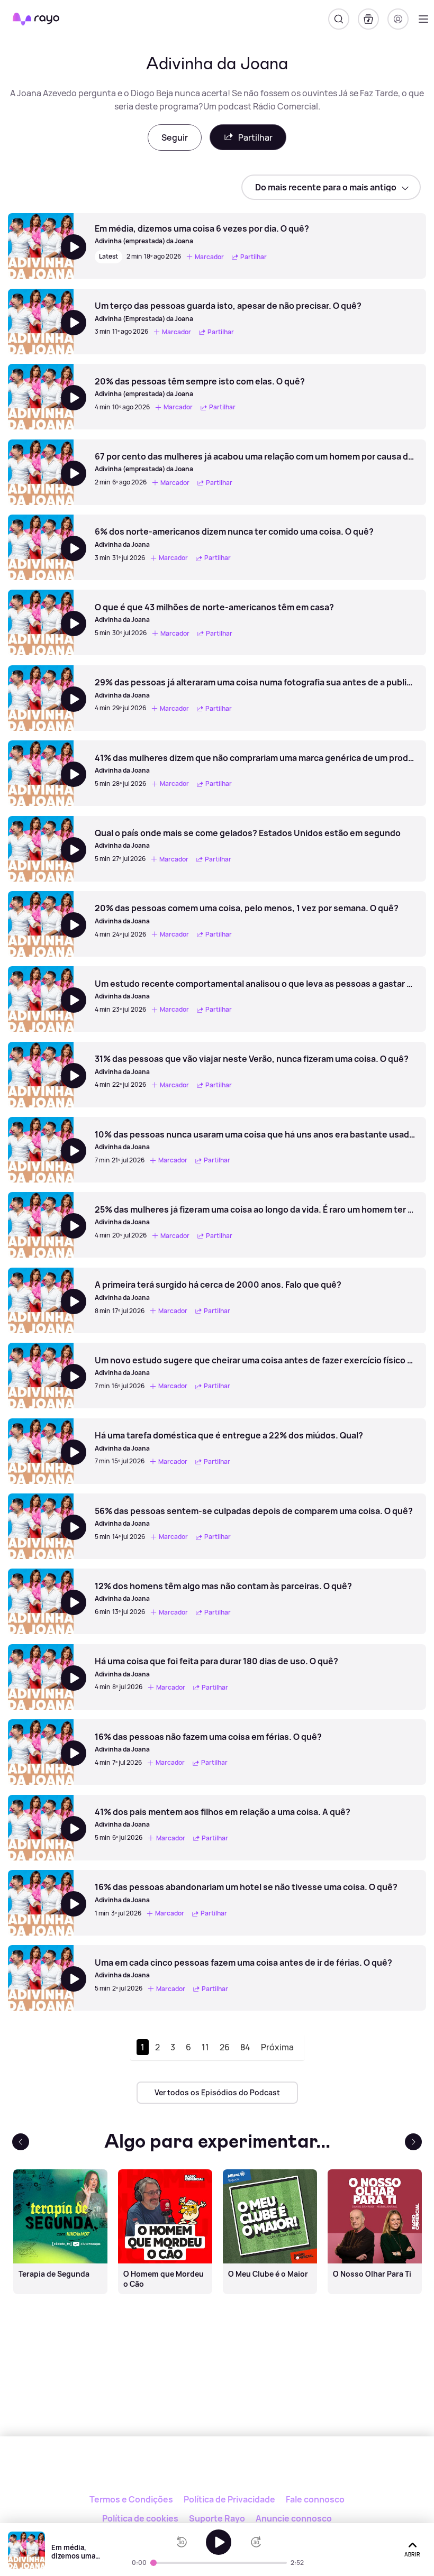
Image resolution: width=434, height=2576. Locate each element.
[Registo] (398, 19)
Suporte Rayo (217, 2518)
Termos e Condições (131, 2499)
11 (205, 2047)
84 (245, 2047)
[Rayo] (217, 2472)
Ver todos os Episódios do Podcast (217, 2092)
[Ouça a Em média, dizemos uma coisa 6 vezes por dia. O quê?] (219, 2542)
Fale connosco (315, 2499)
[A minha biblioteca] (368, 19)
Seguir (175, 137)
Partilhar (255, 137)
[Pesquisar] (339, 19)
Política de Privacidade (229, 2499)
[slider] (153, 2563)
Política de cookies (140, 2518)
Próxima (277, 2047)
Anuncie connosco (294, 2518)
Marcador (209, 257)
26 (225, 2047)
